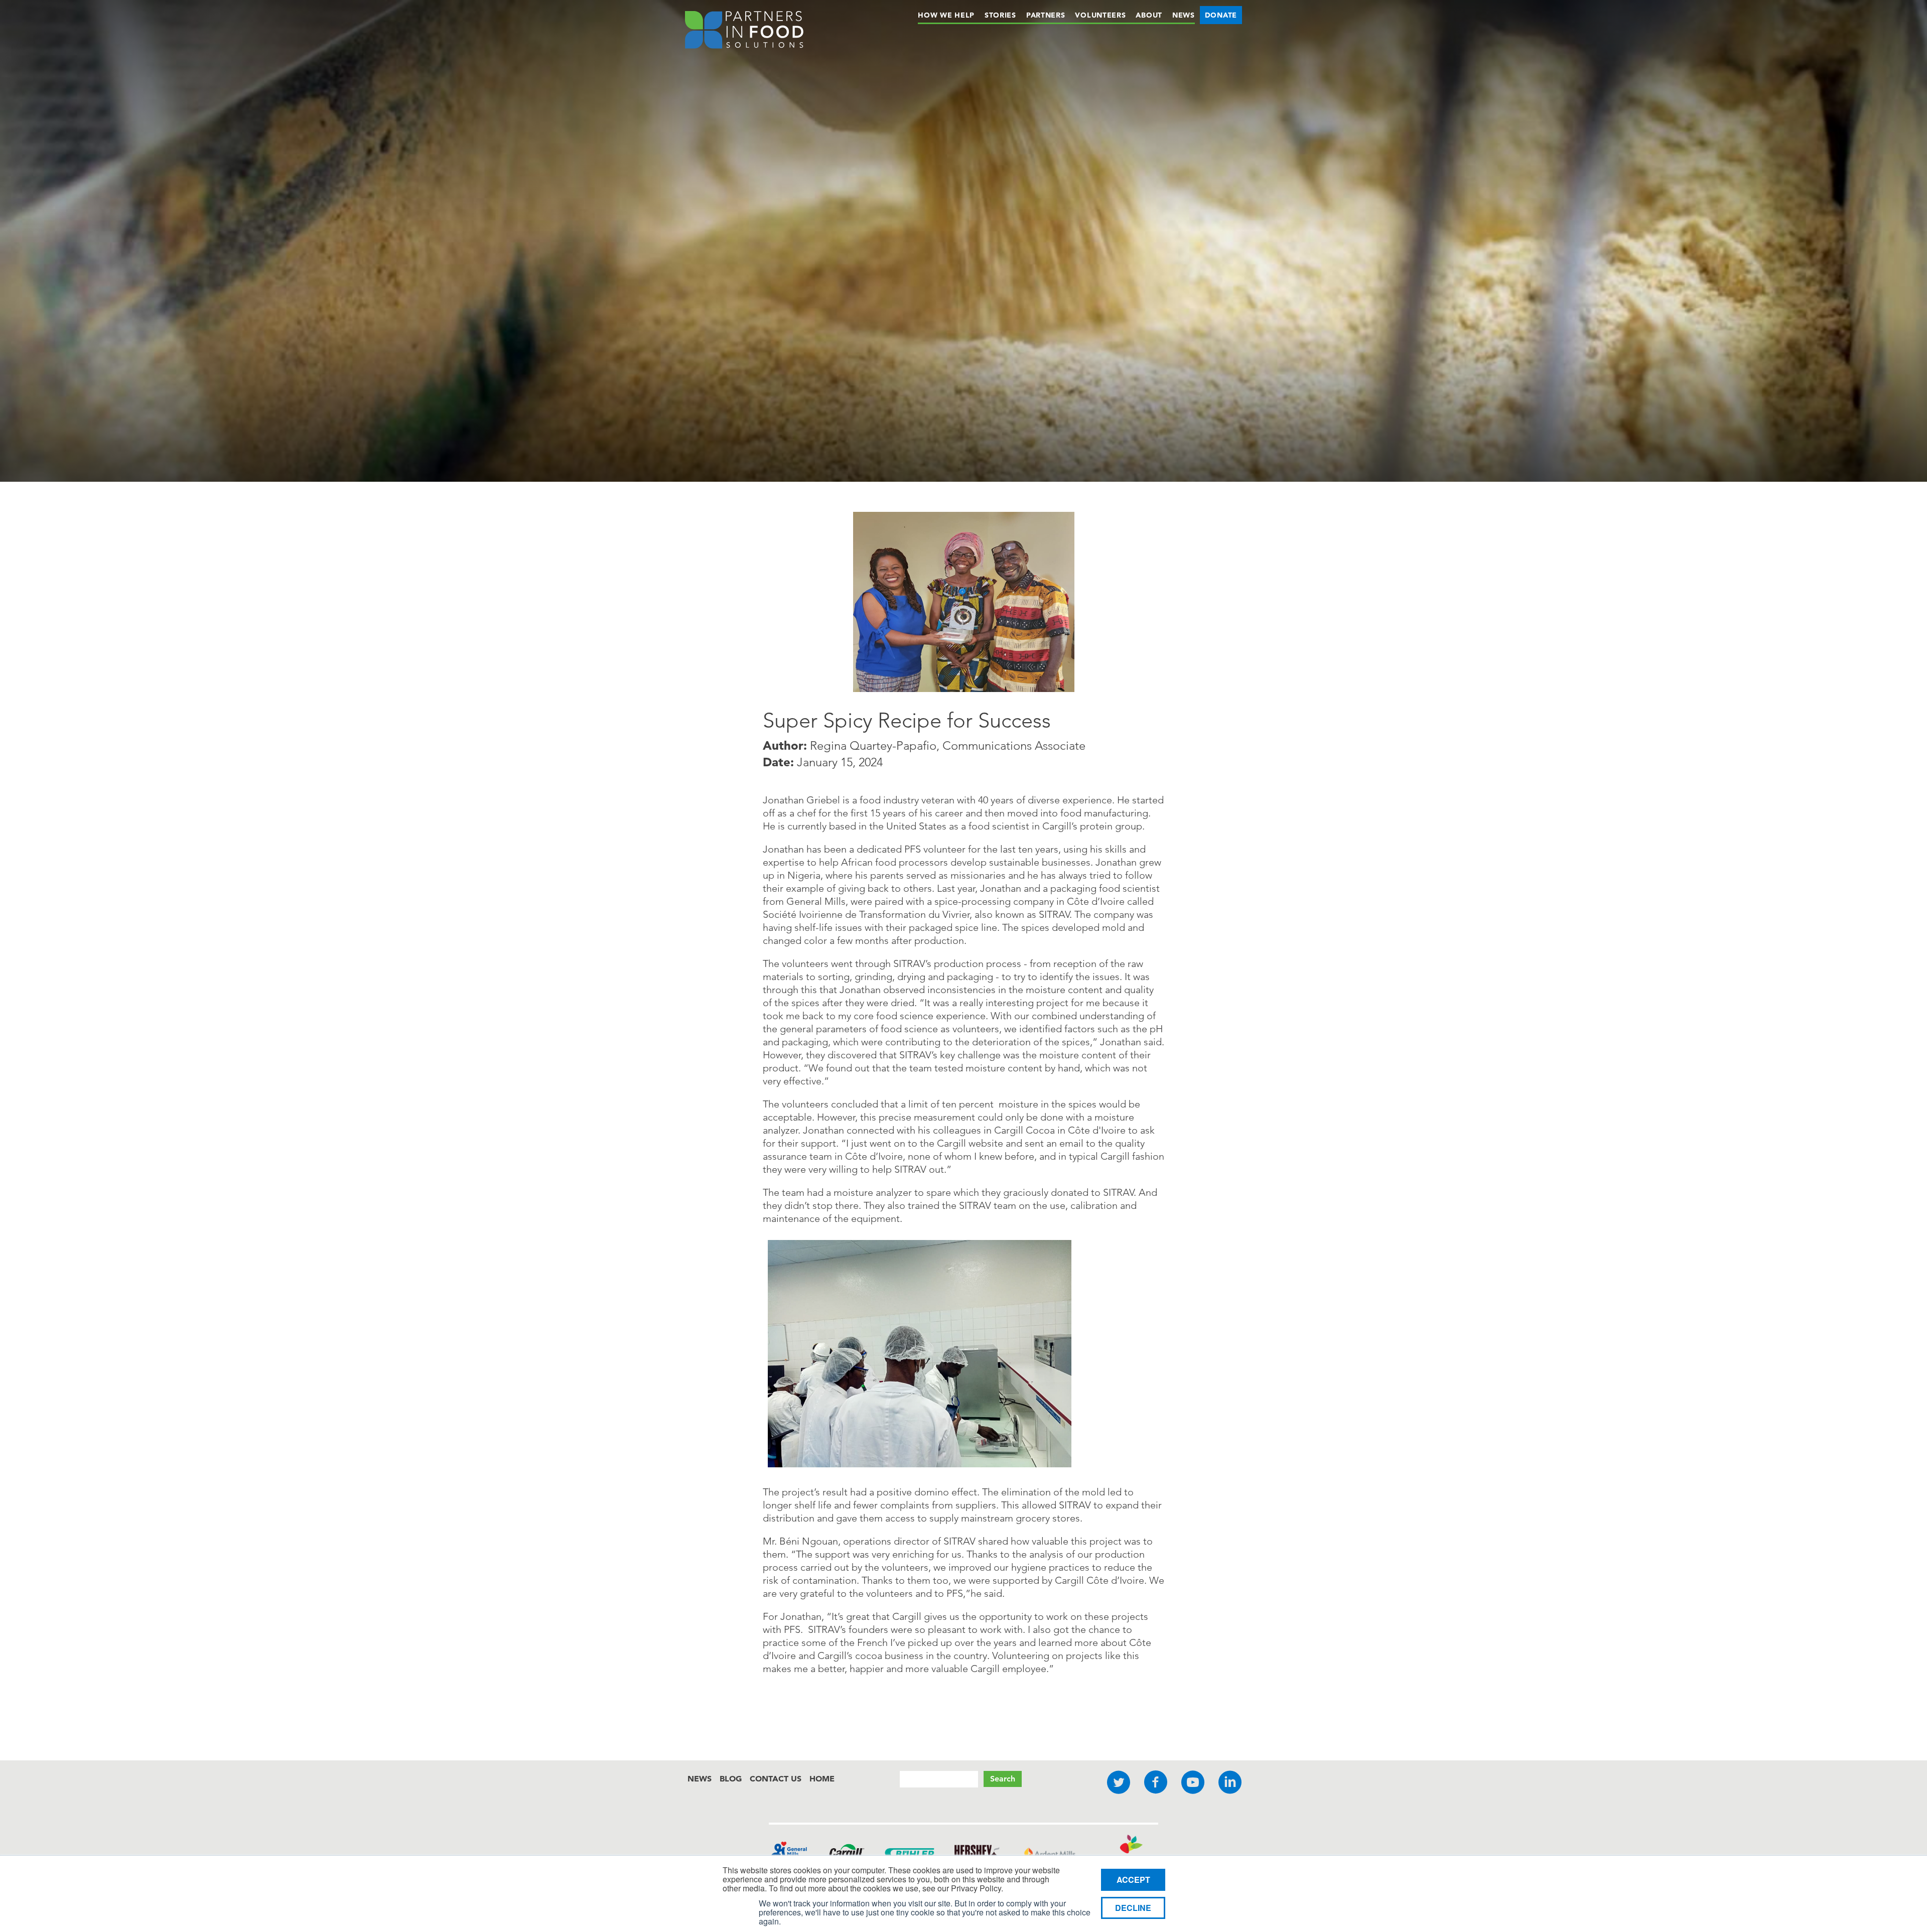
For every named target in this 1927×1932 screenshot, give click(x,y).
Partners (1046, 15)
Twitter (1119, 1783)
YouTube (1193, 1783)
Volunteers (1100, 15)
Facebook (1156, 1783)
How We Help (946, 15)
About (1149, 15)
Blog (731, 1778)
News (1184, 15)
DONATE (1221, 15)
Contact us (776, 1778)
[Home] (744, 32)
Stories (1000, 15)
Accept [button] (1133, 1880)
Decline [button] (1133, 1908)
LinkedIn (1230, 1783)
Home (822, 1778)
